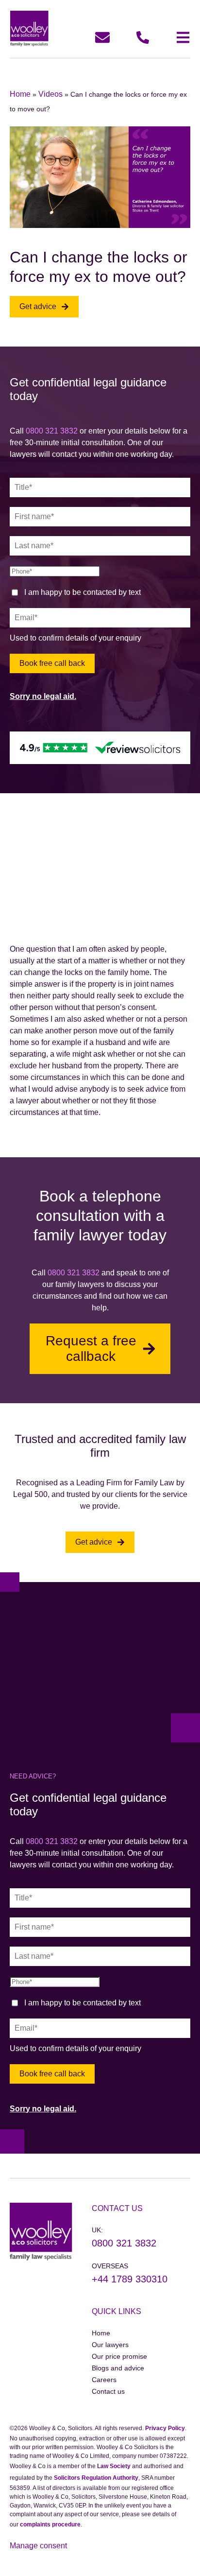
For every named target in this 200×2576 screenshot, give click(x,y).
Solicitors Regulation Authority (96, 2478)
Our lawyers (110, 2345)
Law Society (114, 2466)
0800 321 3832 (52, 431)
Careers (104, 2380)
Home (20, 94)
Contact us (108, 2391)
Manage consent (38, 2546)
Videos (50, 94)
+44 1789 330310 (130, 2279)
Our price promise (119, 2356)
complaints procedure (50, 2524)
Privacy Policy (165, 2428)
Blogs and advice (118, 2368)
